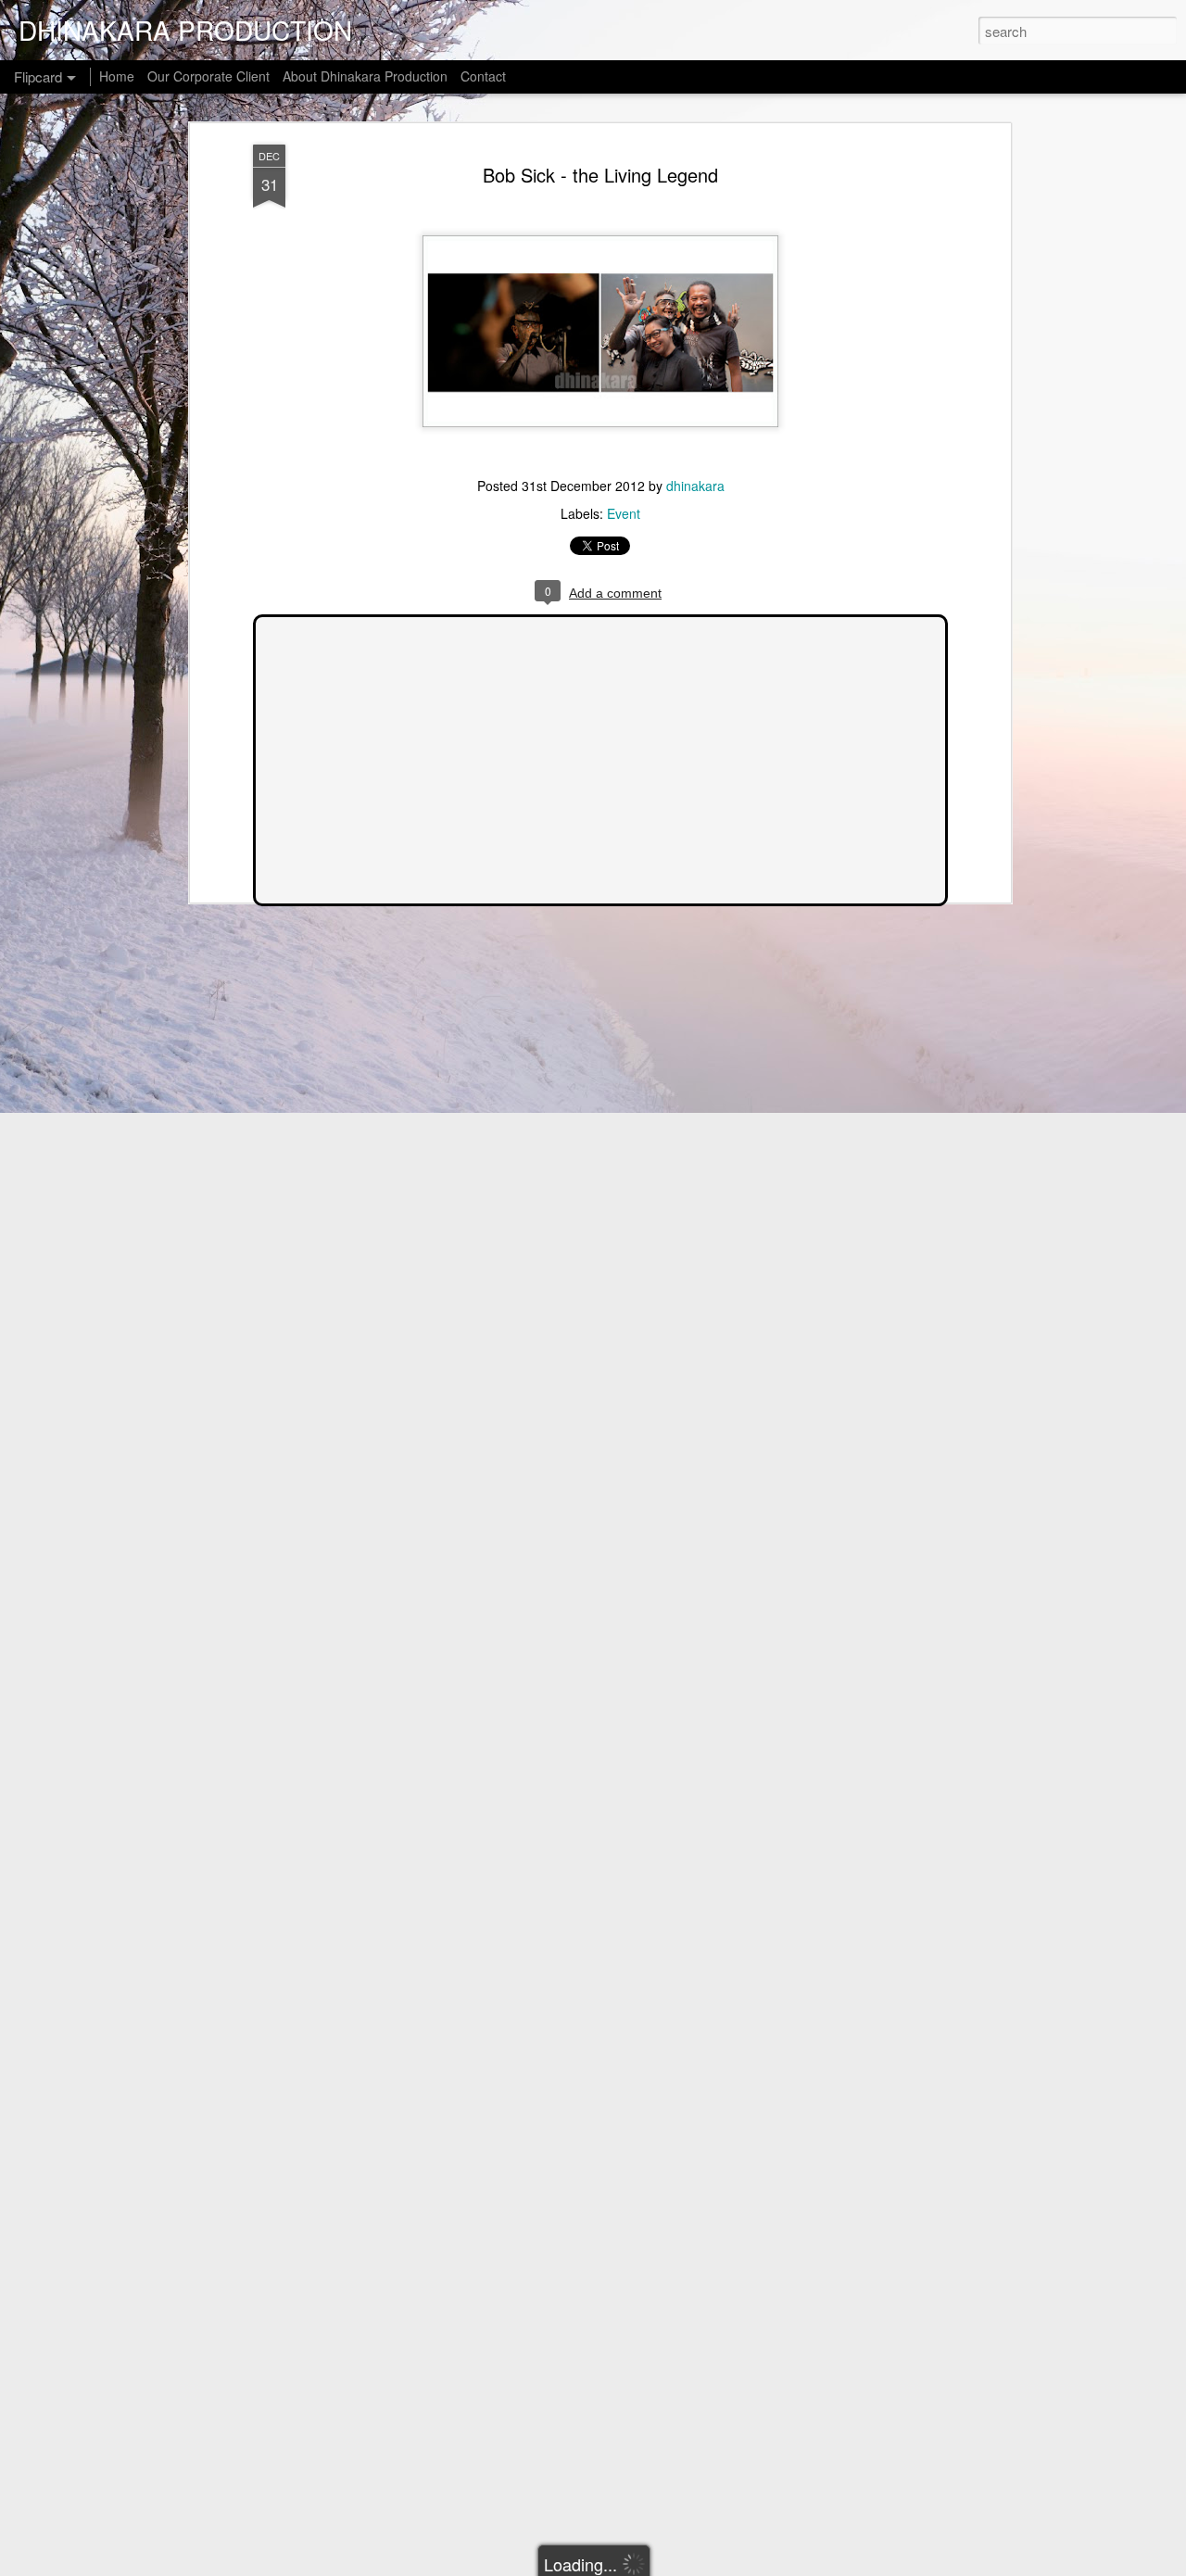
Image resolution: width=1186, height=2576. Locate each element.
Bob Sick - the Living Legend (600, 175)
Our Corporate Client (208, 76)
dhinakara (695, 486)
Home (117, 76)
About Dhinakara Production (365, 76)
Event (624, 513)
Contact (483, 76)
